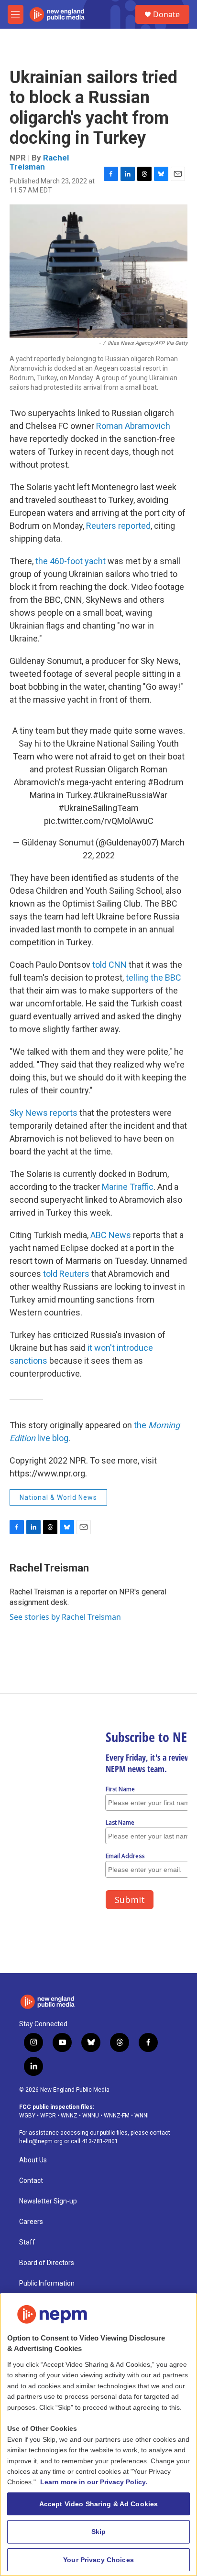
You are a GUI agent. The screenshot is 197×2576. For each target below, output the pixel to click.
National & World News (58, 1497)
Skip (99, 2532)
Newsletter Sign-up (48, 2201)
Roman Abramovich (133, 426)
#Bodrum (166, 782)
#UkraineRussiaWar (130, 795)
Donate (166, 14)
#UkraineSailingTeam (98, 808)
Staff (27, 2242)
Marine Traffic (128, 1187)
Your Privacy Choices (98, 2560)
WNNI (142, 2116)
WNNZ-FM (117, 2116)
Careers (31, 2222)
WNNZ (69, 2116)
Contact (31, 2181)
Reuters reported (118, 526)
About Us (33, 2160)
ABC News (111, 1235)
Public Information (47, 2283)
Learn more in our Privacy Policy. (94, 2482)
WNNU (91, 2116)
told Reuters (66, 1274)
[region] (98, 2435)
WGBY (27, 2116)
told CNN (109, 965)
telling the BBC (153, 978)
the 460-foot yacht (71, 561)
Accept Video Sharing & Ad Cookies (99, 2504)
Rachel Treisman (39, 162)
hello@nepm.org (41, 2141)
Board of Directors (47, 2263)
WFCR (48, 2116)
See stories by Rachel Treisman (65, 1617)
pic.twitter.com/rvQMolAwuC (99, 821)
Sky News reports (44, 1113)
